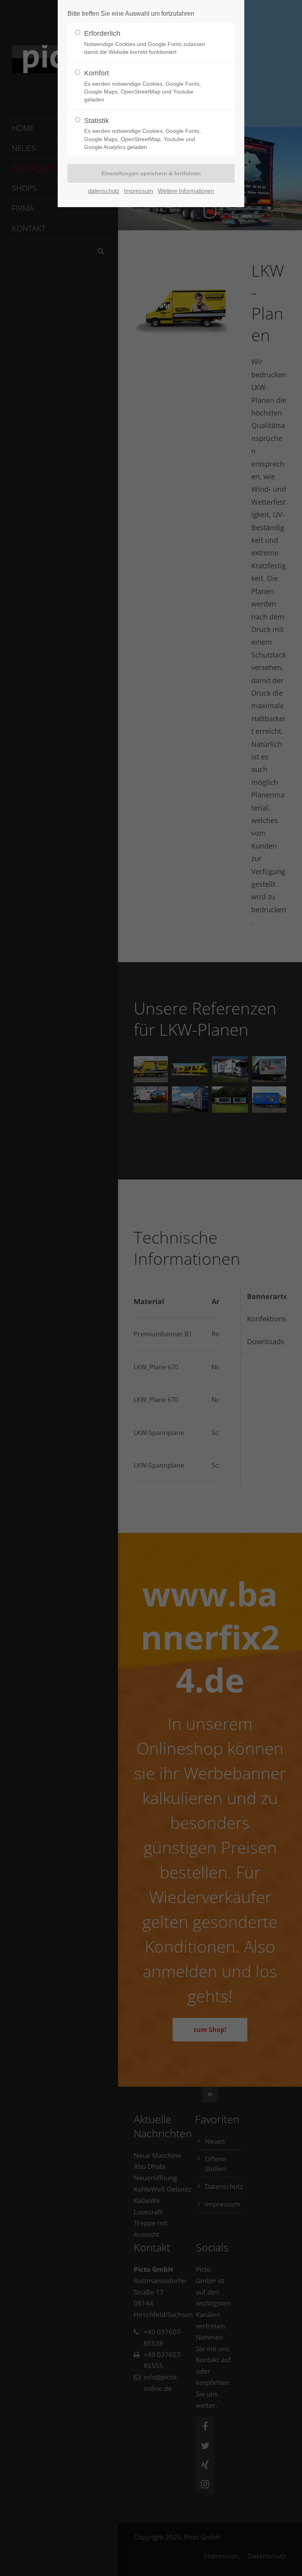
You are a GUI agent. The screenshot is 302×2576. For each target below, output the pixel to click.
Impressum (139, 191)
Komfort (143, 86)
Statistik (143, 133)
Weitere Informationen (186, 191)
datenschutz (104, 191)
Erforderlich (145, 42)
